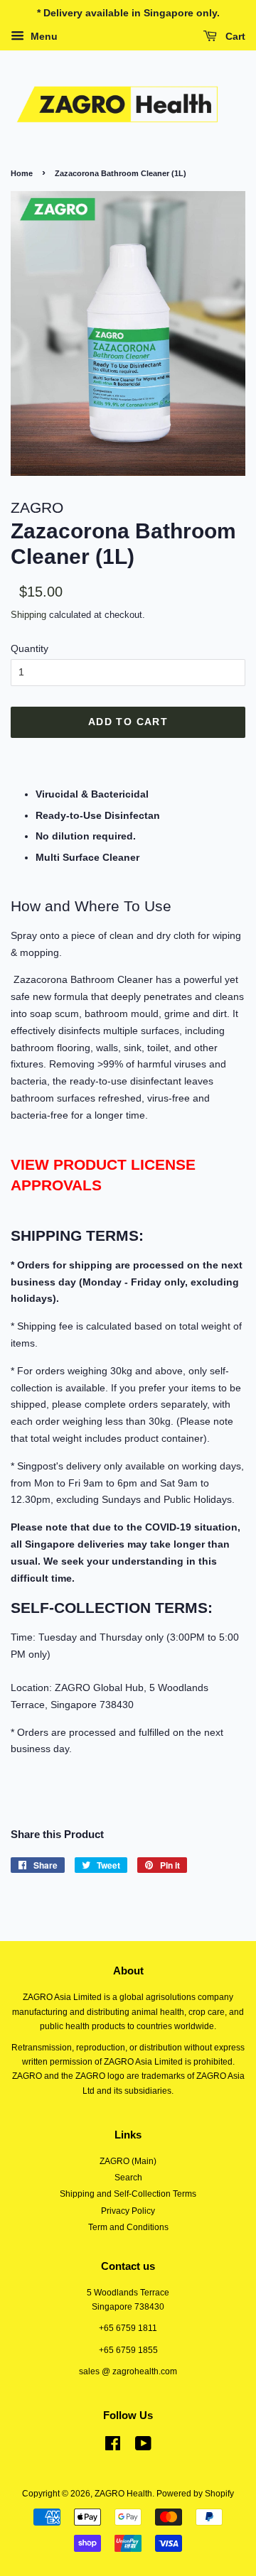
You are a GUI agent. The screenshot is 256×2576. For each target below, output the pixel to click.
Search (128, 2178)
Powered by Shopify (195, 2494)
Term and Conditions (128, 2227)
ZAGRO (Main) (128, 2161)
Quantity (30, 648)
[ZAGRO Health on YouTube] (143, 2447)
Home (22, 173)
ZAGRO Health (123, 2494)
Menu (43, 36)
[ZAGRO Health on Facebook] (113, 2447)
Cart (234, 36)
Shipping (28, 615)
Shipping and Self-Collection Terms (128, 2194)
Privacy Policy (128, 2211)
